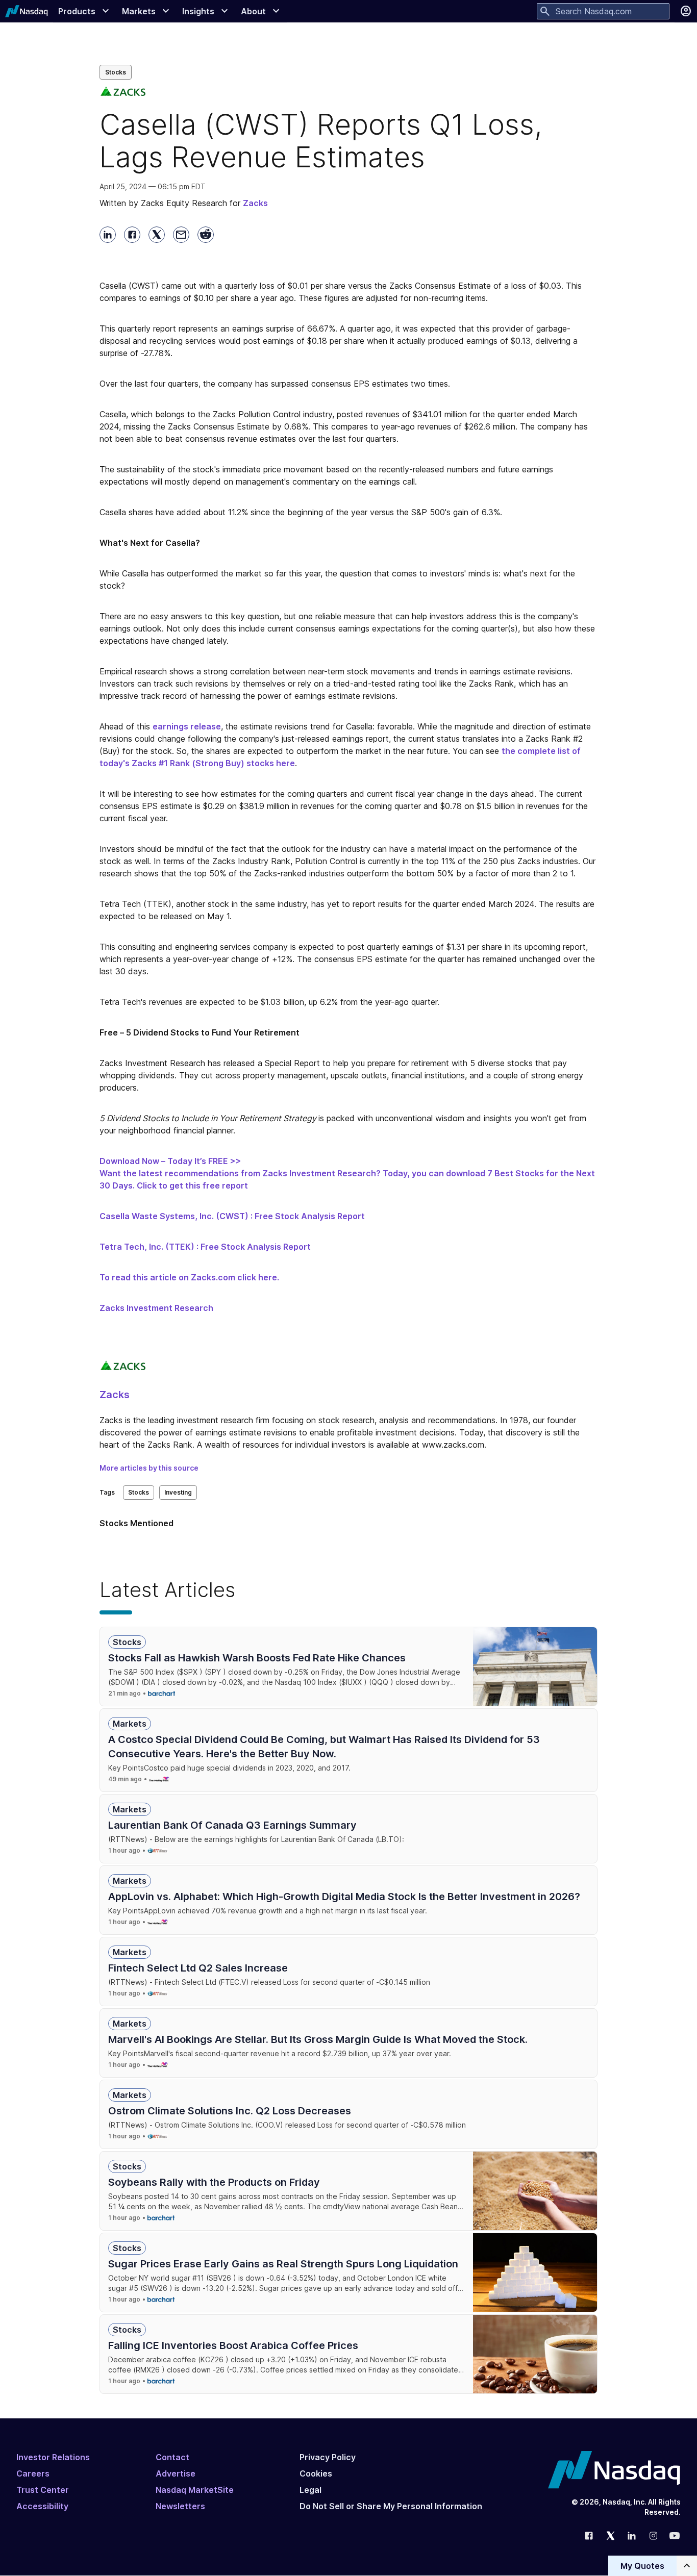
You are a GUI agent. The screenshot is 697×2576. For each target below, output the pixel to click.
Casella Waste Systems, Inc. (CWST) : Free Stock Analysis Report (232, 1216)
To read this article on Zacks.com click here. (189, 1277)
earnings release (187, 726)
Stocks (116, 72)
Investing (178, 1492)
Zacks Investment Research (156, 1308)
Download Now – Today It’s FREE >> (170, 1161)
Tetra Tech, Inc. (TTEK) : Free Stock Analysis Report (205, 1247)
